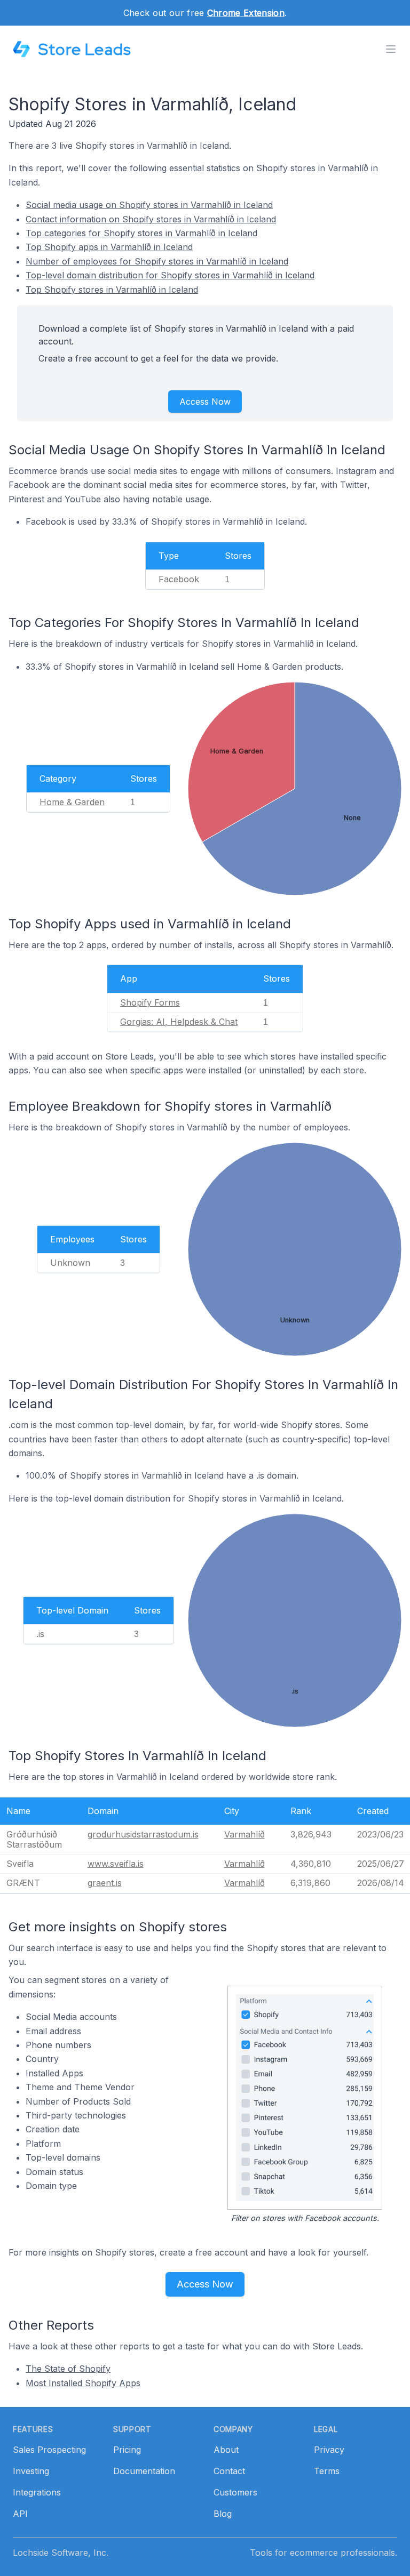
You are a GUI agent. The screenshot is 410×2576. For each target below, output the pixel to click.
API (20, 2514)
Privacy (329, 2450)
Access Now (205, 402)
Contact (229, 2471)
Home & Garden (72, 802)
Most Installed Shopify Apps (83, 2383)
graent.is (105, 1883)
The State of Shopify (68, 2369)
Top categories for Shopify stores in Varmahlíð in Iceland (141, 233)
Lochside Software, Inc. (61, 2553)
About (226, 2450)
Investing (31, 2471)
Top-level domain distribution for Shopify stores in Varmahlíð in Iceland (170, 275)
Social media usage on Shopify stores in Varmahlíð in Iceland (149, 205)
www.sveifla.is (116, 1864)
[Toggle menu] (391, 49)
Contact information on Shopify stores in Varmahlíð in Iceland (151, 219)
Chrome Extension (246, 13)
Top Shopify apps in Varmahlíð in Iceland (109, 247)
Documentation (144, 2471)
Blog (223, 2514)
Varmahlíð (245, 1834)
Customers (235, 2492)
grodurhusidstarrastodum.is (143, 1834)
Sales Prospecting (49, 2450)
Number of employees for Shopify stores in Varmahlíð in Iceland (157, 261)
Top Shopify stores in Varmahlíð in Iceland (112, 290)
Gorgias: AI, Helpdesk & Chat (179, 1022)
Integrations (37, 2492)
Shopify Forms (150, 1002)
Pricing (127, 2450)
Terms (327, 2471)
